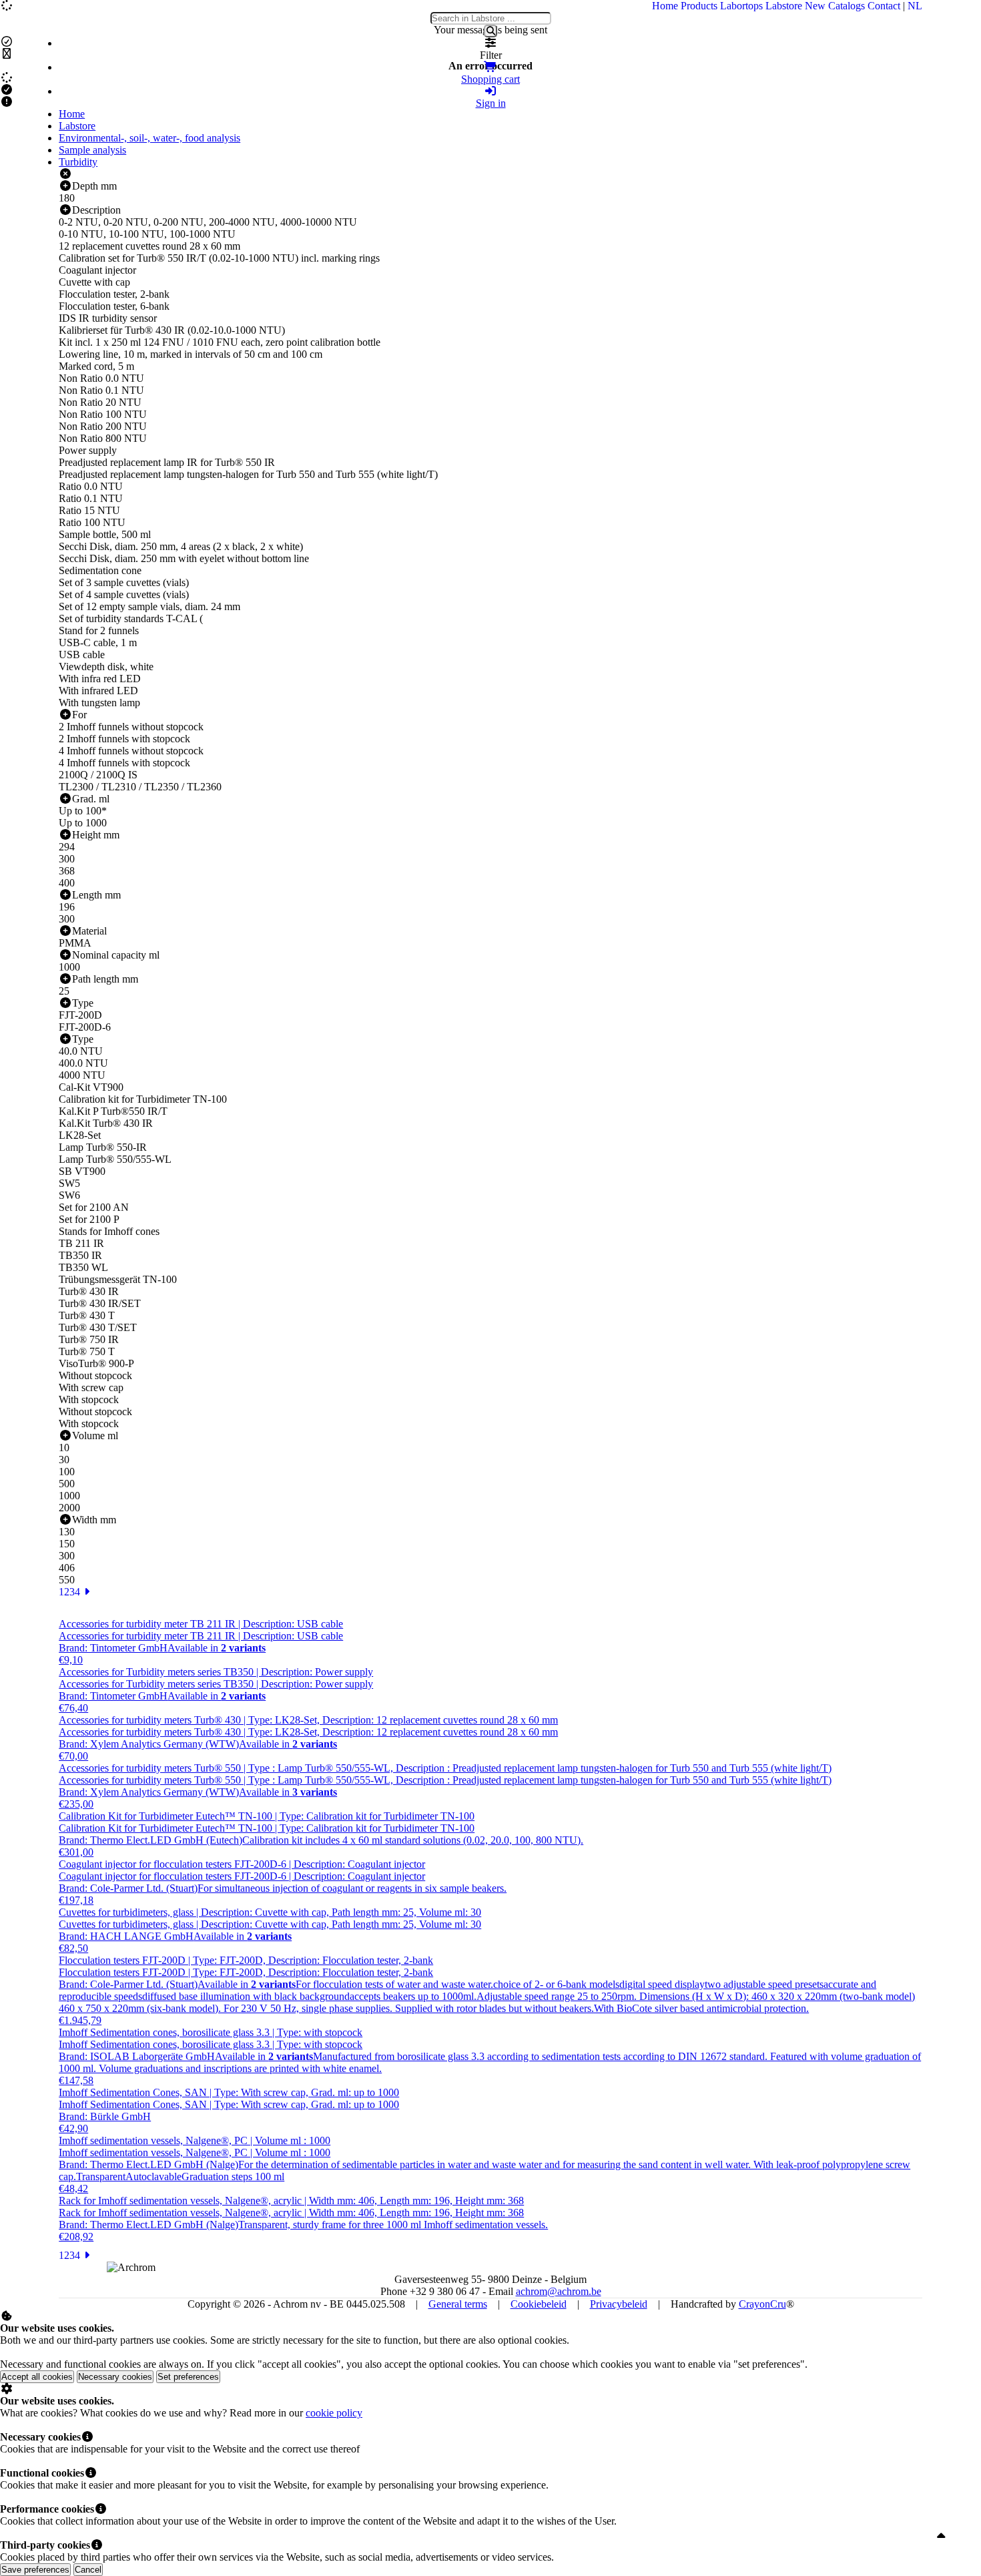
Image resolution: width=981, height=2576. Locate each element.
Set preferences (188, 2377)
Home (665, 6)
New (815, 6)
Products (699, 6)
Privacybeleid (619, 2304)
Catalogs (847, 6)
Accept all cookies (37, 2377)
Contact (884, 6)
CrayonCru (762, 2304)
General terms (458, 2304)
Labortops (741, 6)
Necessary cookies (115, 2377)
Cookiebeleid (539, 2304)
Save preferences (35, 2570)
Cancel (88, 2570)
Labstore (784, 6)
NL (915, 6)
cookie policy (334, 2413)
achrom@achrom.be (559, 2291)
